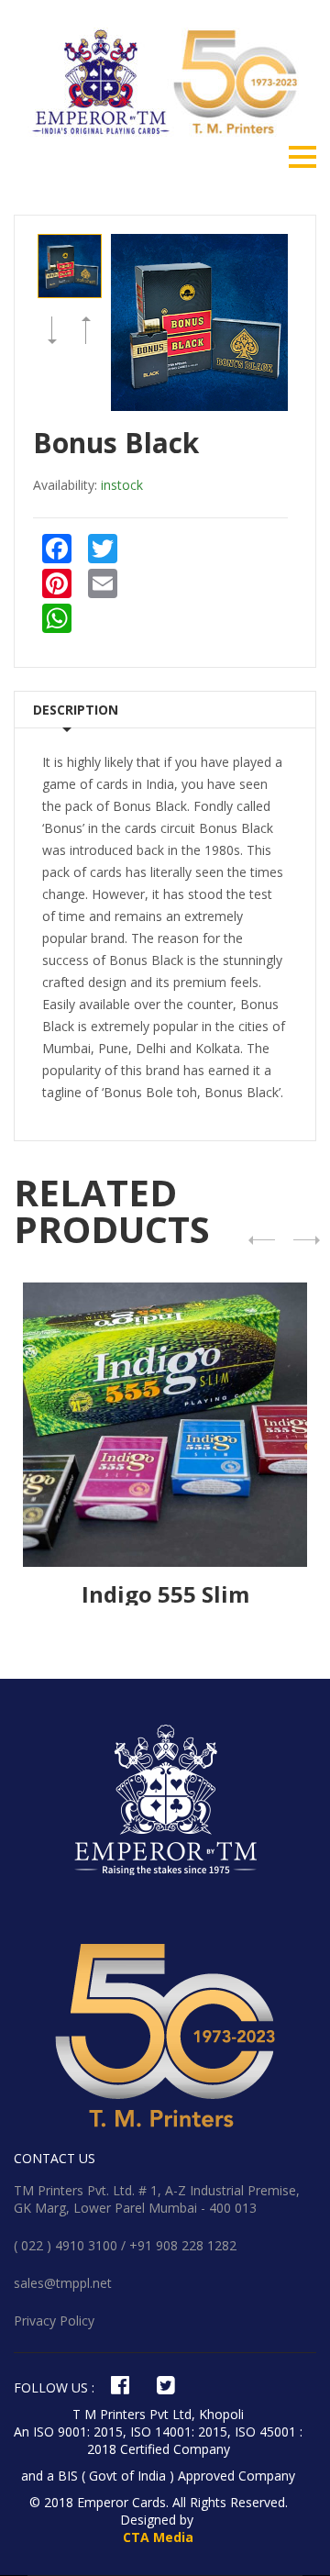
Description (76, 710)
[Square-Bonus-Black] (70, 266)
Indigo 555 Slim (165, 1594)
